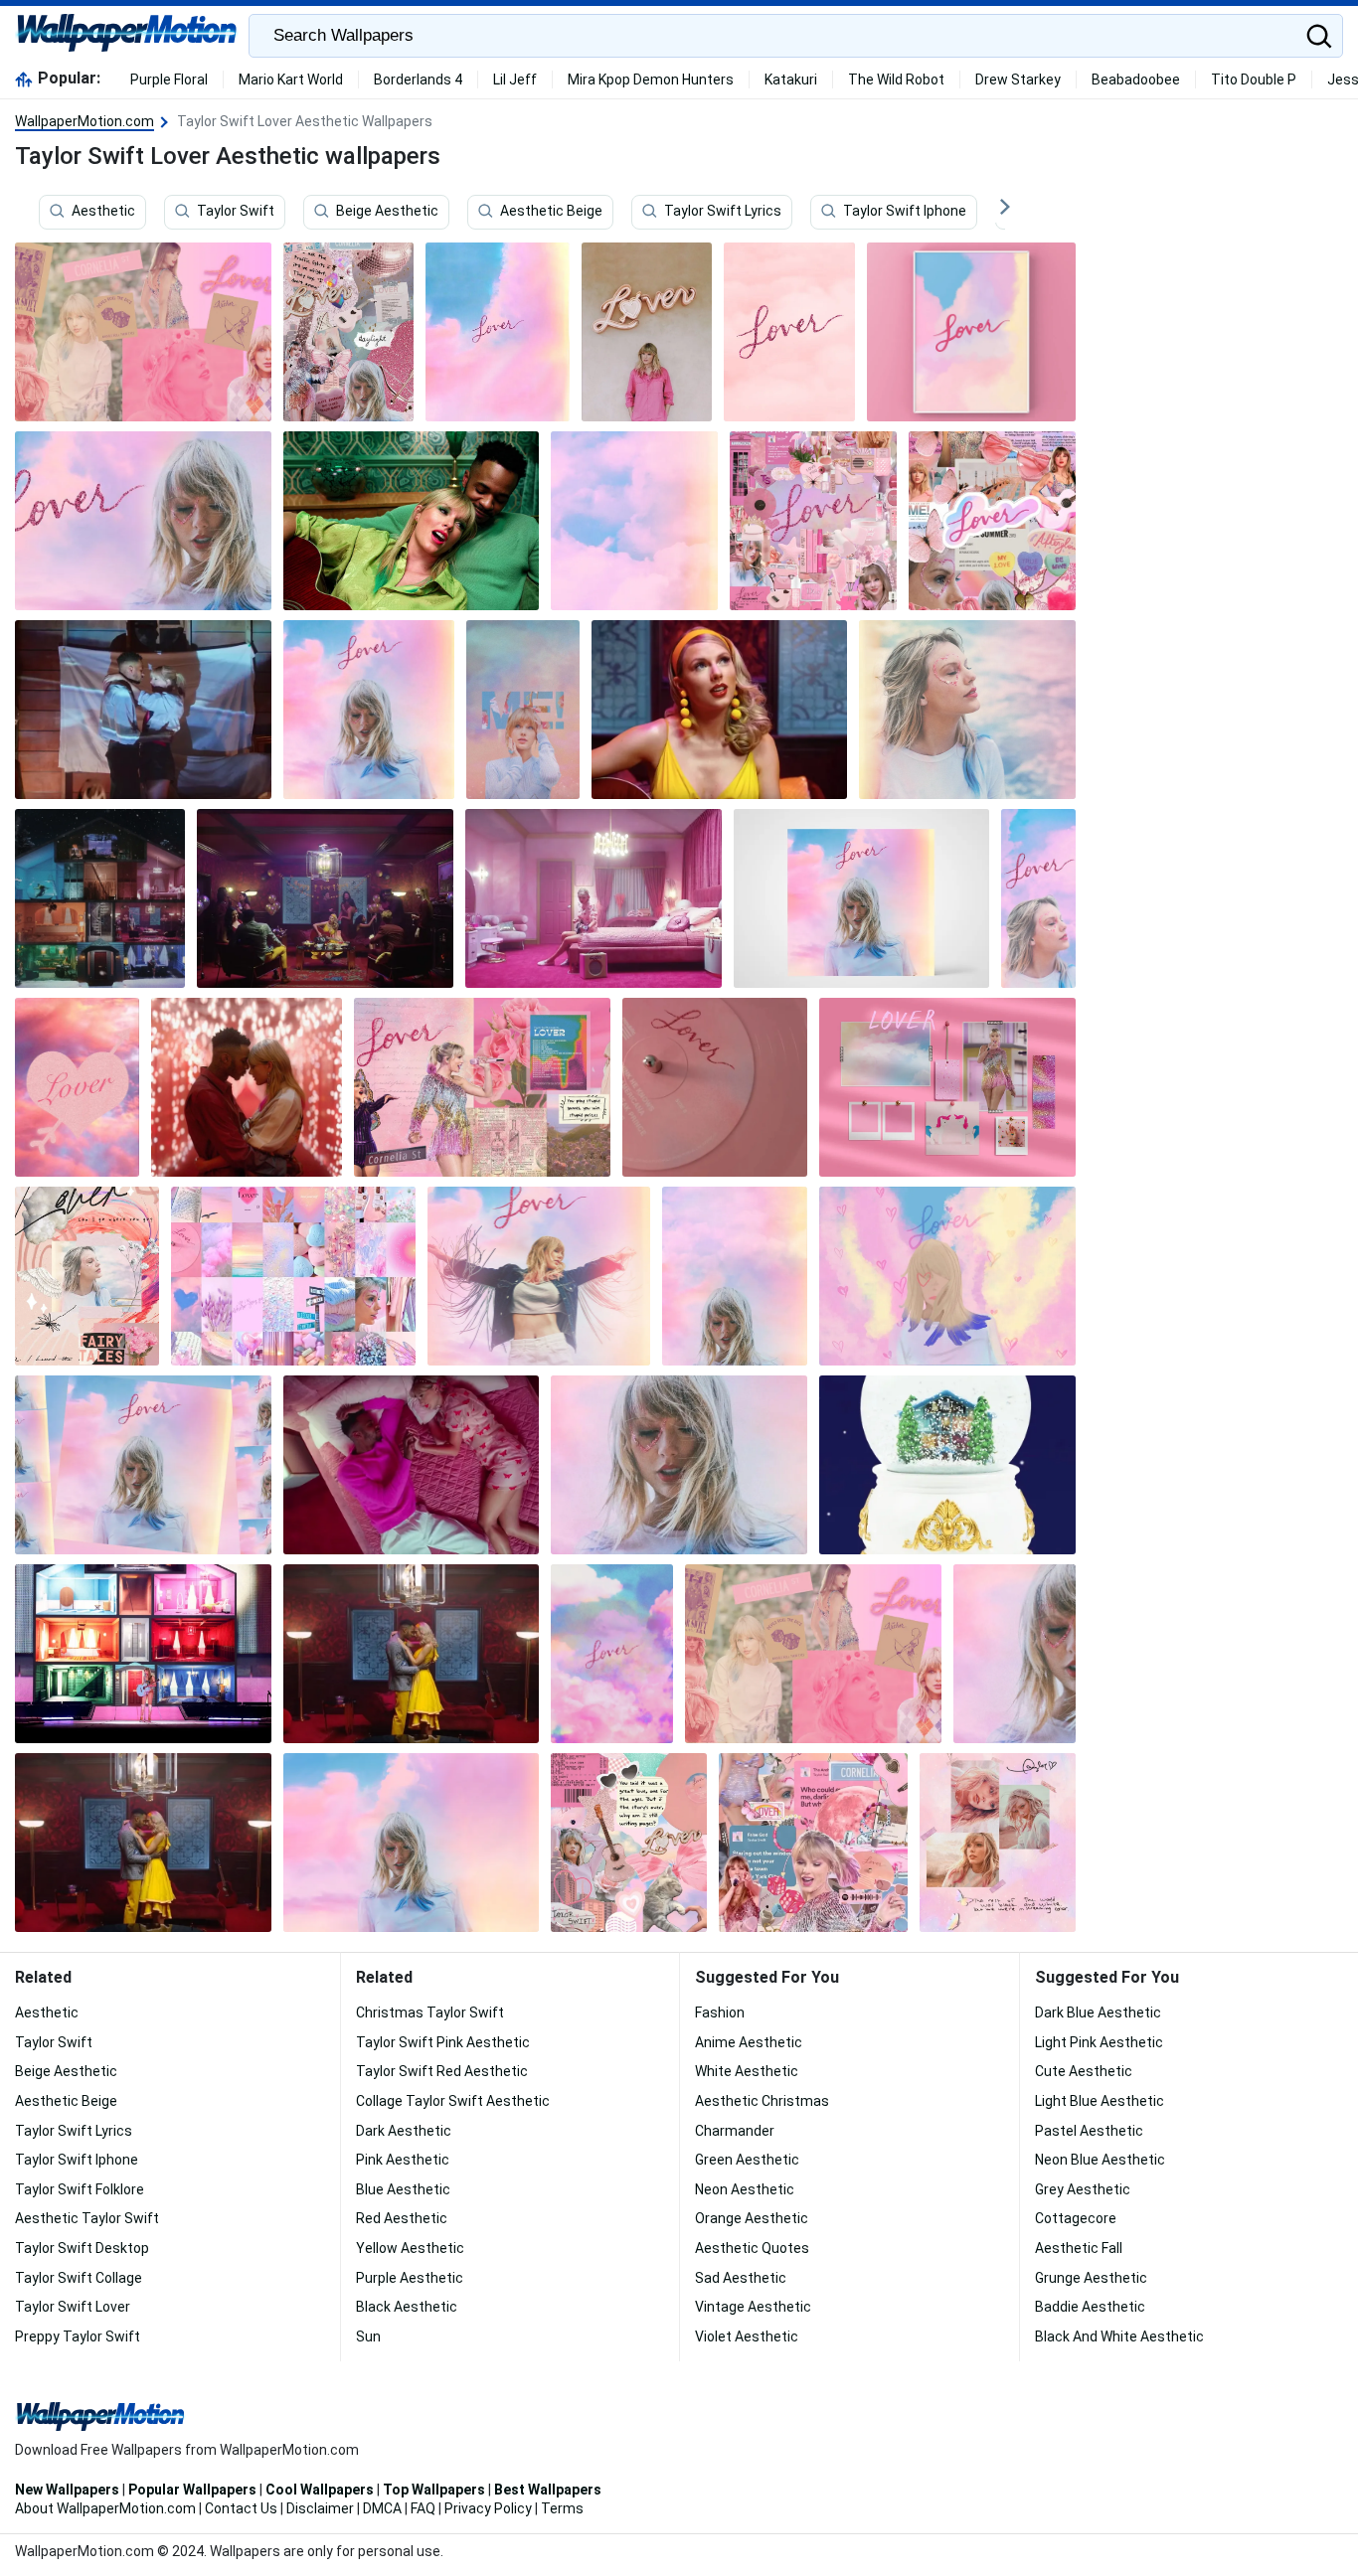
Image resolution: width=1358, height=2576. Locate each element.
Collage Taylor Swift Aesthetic (453, 2101)
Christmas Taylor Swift (430, 2012)
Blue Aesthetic (403, 2189)
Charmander (735, 2131)
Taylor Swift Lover (73, 2307)
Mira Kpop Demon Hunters (651, 80)
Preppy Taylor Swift (78, 2336)
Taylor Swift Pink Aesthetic (443, 2042)
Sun (368, 2336)
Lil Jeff (515, 80)
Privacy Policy (488, 2508)
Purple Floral (169, 80)
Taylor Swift (236, 212)
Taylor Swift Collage (79, 2278)
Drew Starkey (1018, 80)
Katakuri (791, 80)
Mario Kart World (291, 80)
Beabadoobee (1136, 80)
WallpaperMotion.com (85, 121)
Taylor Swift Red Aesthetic (442, 2071)
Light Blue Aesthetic (1100, 2101)
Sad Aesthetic (741, 2278)
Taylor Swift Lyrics (723, 212)
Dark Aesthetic (404, 2131)
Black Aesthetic (407, 2307)
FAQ (423, 2508)
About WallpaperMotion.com (105, 2508)
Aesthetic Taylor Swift (87, 2218)
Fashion (720, 2012)
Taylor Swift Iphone (905, 212)
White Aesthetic (747, 2071)
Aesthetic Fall (1079, 2248)
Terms (562, 2508)
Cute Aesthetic (1084, 2071)
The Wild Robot (896, 80)
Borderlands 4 (418, 80)
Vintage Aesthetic (753, 2307)
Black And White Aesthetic (1119, 2336)
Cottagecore (1076, 2218)
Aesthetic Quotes (752, 2248)
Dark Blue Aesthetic (1098, 2012)
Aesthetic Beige (551, 212)
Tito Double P (1254, 80)
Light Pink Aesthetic (1099, 2042)
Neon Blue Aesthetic (1100, 2160)
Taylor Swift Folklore (80, 2189)
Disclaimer (320, 2508)
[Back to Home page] (127, 36)
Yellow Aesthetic (410, 2248)
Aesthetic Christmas (762, 2101)
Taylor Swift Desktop (82, 2248)
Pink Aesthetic (403, 2160)
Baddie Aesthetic (1090, 2307)
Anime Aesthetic (749, 2042)
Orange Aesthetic (752, 2218)
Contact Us (241, 2508)
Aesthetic (103, 212)
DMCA (382, 2508)
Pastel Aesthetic (1089, 2131)
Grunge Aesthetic (1091, 2278)
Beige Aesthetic (387, 212)
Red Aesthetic (402, 2218)
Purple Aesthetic (410, 2278)
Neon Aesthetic (745, 2189)
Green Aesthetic (747, 2160)
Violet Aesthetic (747, 2336)
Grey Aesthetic (1083, 2189)
